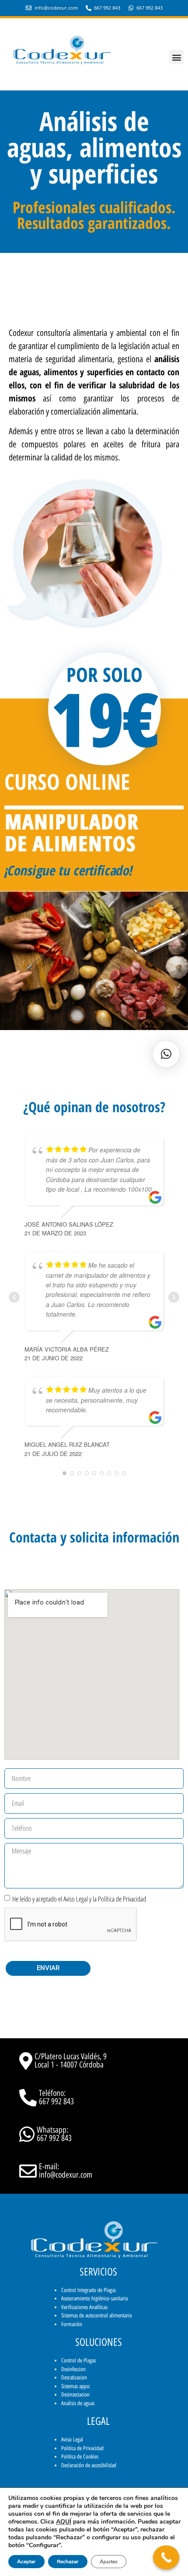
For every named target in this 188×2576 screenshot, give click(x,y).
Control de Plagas (78, 2360)
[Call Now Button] (166, 2557)
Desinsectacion (75, 2394)
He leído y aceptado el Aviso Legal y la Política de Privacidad (79, 1898)
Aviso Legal (72, 2439)
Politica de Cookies (80, 2457)
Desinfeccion (73, 2369)
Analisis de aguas (78, 2403)
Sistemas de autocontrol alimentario (97, 2315)
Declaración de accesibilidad (89, 2465)
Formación (72, 2324)
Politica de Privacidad (82, 2448)
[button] (176, 57)
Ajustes (109, 2562)
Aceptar (26, 2562)
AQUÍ (64, 2522)
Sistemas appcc (76, 2386)
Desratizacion (74, 2377)
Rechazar (68, 2562)
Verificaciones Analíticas (84, 2307)
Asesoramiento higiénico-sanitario (95, 2298)
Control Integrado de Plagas (89, 2290)
